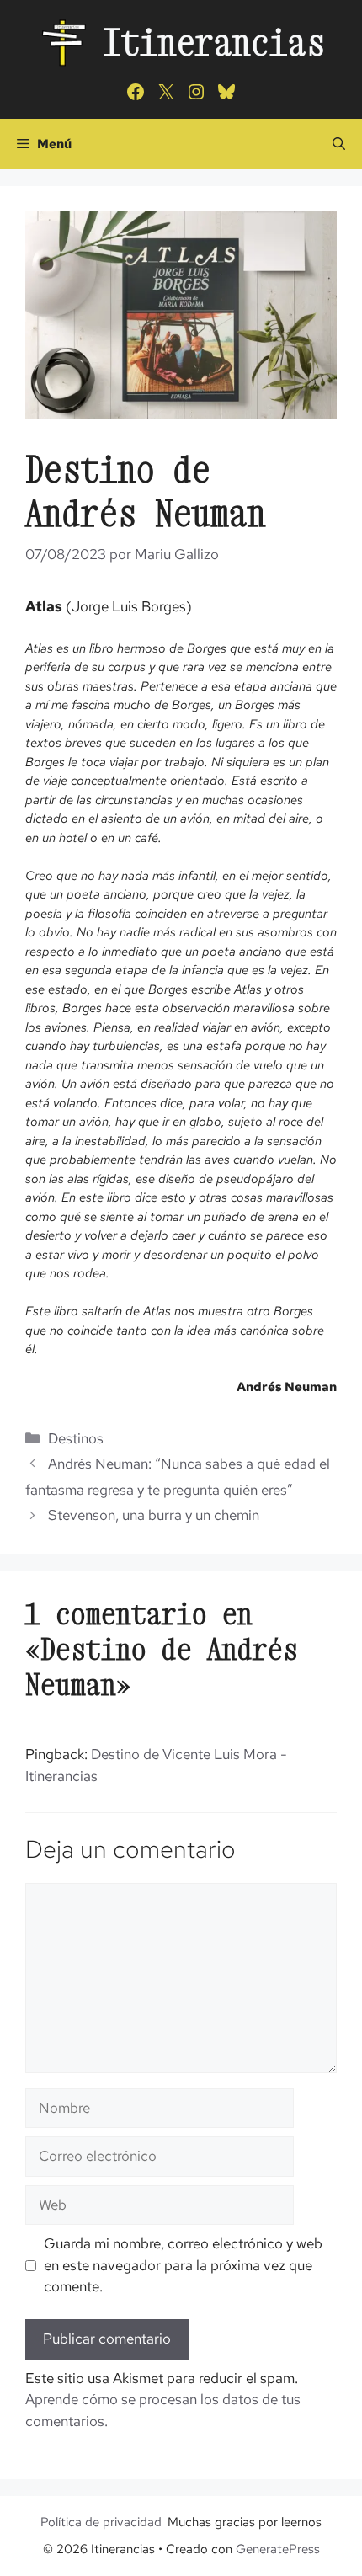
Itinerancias (214, 42)
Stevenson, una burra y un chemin (154, 1515)
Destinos (76, 1438)
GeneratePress (278, 2549)
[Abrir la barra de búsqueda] (339, 144)
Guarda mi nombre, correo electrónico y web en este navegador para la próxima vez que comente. (183, 2265)
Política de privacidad (101, 2522)
